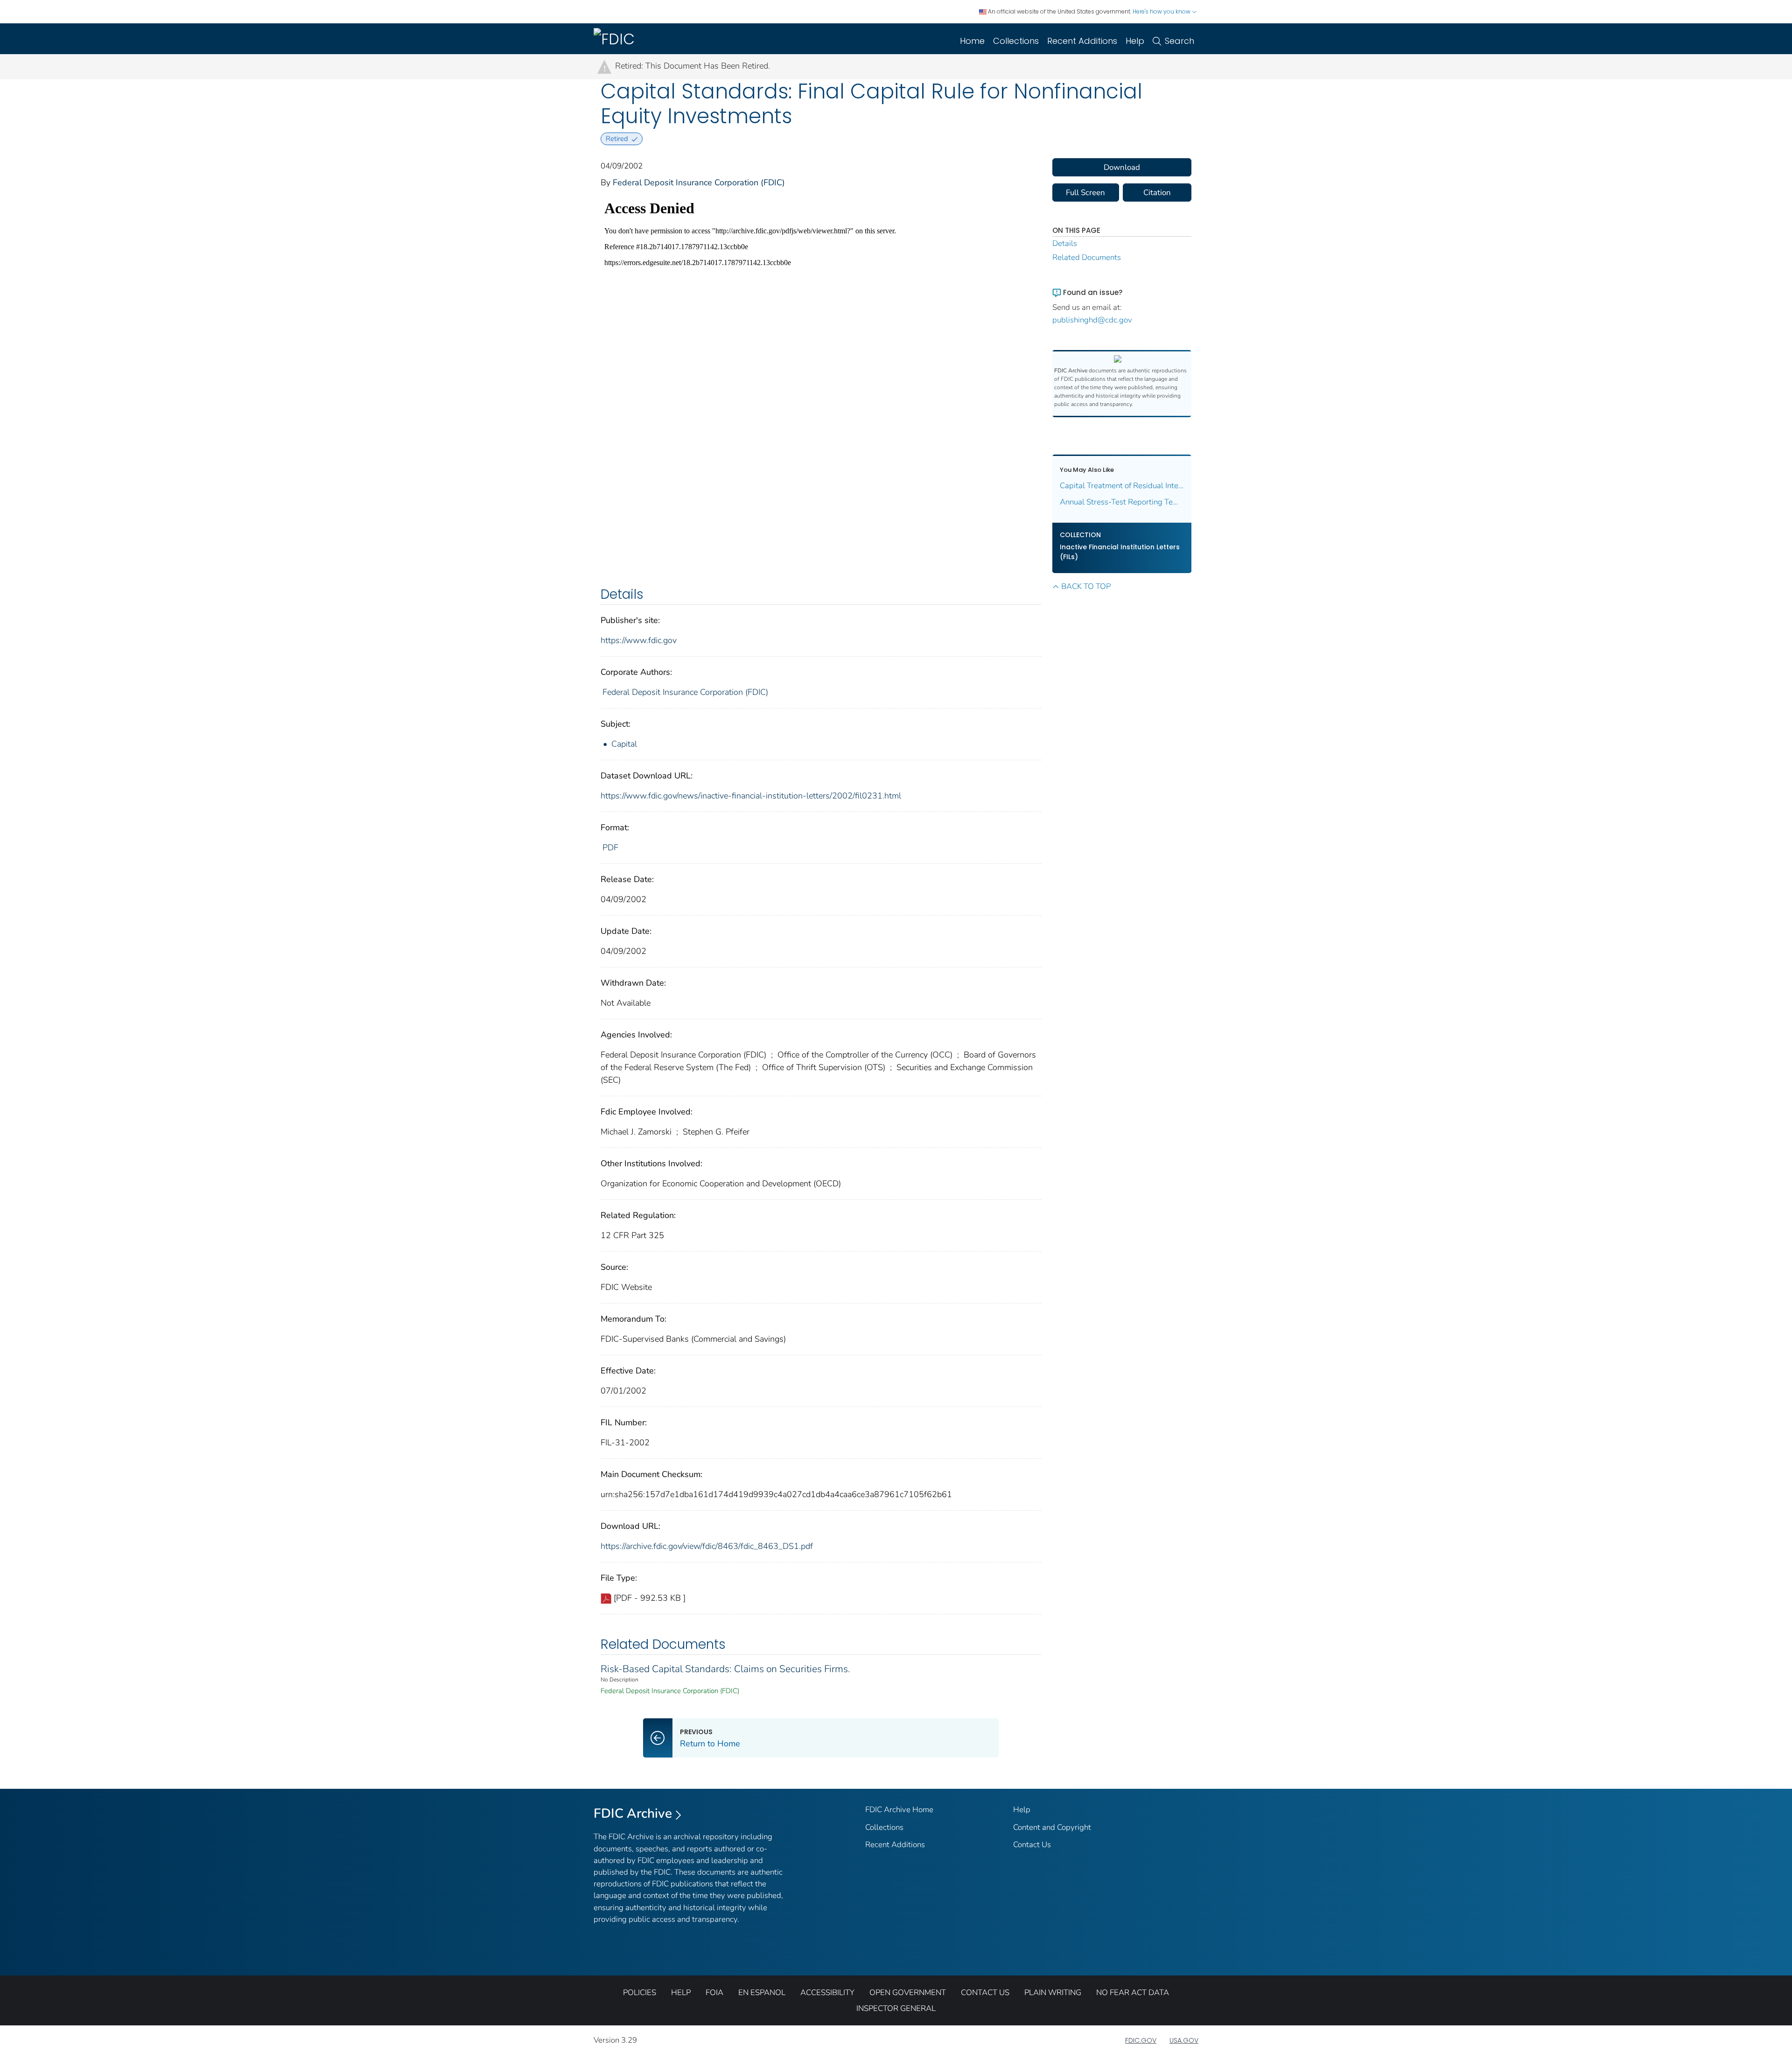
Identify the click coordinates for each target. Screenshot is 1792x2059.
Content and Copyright (1052, 1827)
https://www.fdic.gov (639, 640)
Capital (624, 744)
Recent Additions (1082, 41)
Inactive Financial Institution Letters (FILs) (1120, 552)
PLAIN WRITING (1053, 1992)
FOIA (714, 1992)
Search (1179, 41)
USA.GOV (1184, 2040)
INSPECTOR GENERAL (896, 2008)
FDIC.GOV (1141, 2040)
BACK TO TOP (1086, 586)
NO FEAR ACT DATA (1133, 1992)
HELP (681, 1992)
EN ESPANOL (762, 1992)
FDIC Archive (633, 1814)
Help (1135, 41)
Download (1122, 167)
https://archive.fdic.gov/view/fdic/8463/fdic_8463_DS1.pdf (707, 1546)
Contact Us (1032, 1845)
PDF (610, 847)
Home (972, 41)
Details (1065, 243)
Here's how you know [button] (1162, 11)
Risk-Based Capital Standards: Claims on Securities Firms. (725, 1669)
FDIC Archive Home (899, 1810)
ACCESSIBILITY (827, 1992)
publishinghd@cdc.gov (1092, 320)
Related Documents (1087, 257)
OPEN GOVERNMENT (908, 1992)
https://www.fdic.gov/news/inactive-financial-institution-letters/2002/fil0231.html (751, 796)
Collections (1016, 41)
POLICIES (640, 1992)
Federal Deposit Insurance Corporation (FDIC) (699, 182)
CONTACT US (985, 1992)
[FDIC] (616, 39)
